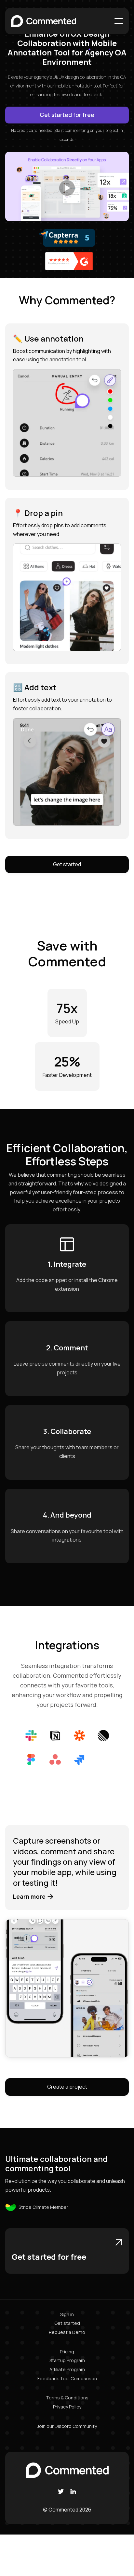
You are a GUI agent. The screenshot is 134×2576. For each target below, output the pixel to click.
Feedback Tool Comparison (67, 2378)
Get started (67, 864)
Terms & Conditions (67, 2398)
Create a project (67, 2087)
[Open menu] (119, 21)
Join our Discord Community (67, 2426)
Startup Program (67, 2360)
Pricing (67, 2352)
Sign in (67, 2314)
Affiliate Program (67, 2369)
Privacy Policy (67, 2407)
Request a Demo (67, 2332)
